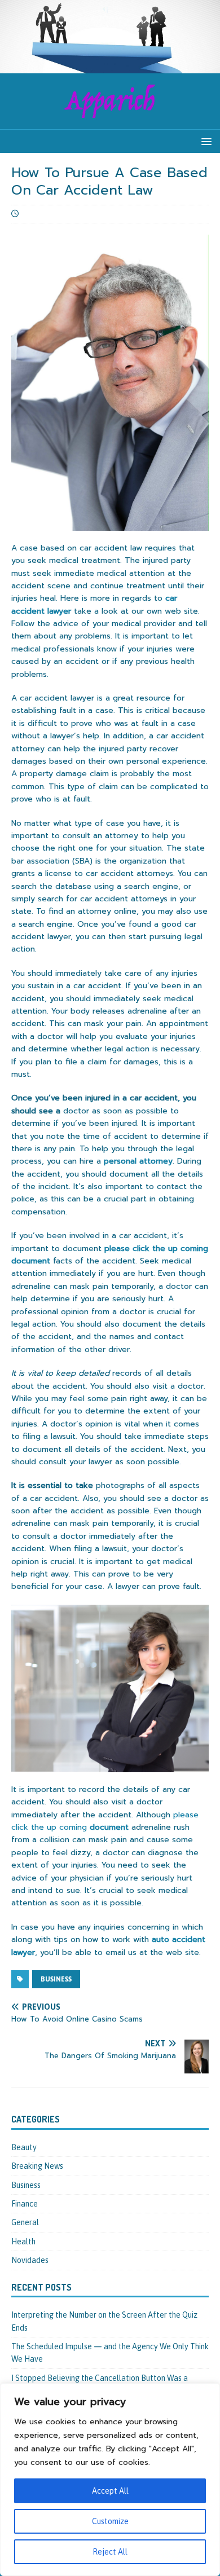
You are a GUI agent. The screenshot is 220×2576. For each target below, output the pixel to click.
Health (23, 2242)
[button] (204, 141)
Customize (110, 2521)
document (105, 1821)
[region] (110, 2480)
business (56, 1979)
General (25, 2222)
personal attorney (138, 1161)
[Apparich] (110, 67)
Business (26, 2185)
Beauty (24, 2147)
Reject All (110, 2552)
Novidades (30, 2260)
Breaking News (37, 2166)
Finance (25, 2204)
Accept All (110, 2491)
